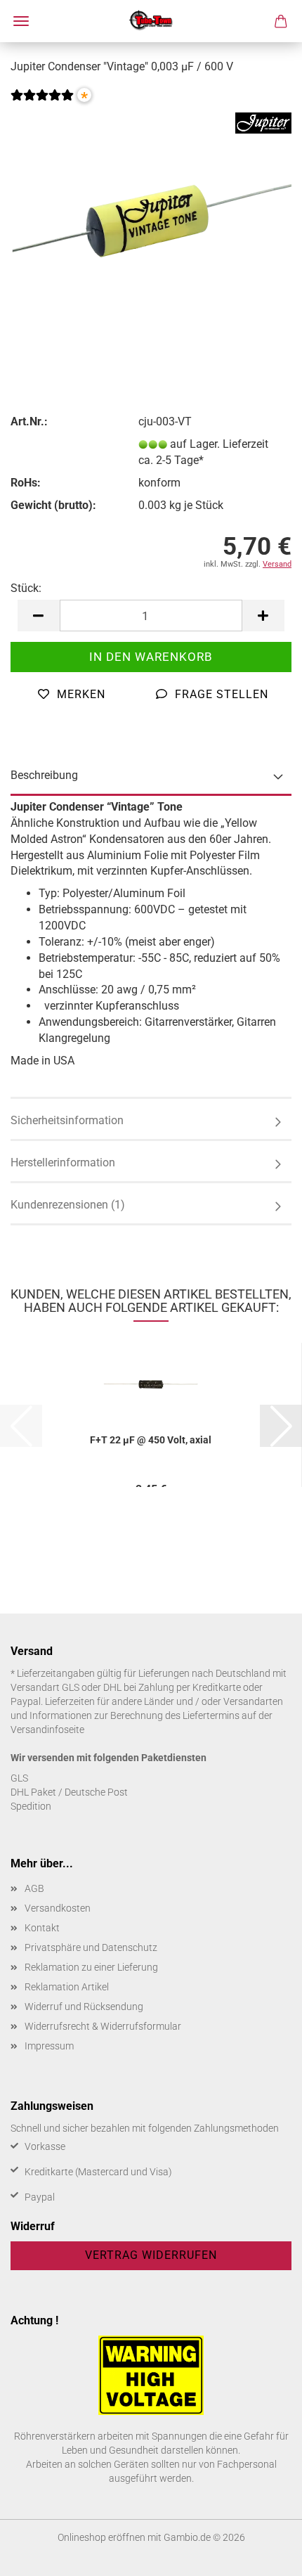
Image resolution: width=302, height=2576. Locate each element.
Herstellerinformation (63, 1163)
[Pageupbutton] (263, 2555)
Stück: (26, 588)
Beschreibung (44, 775)
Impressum (49, 2046)
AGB (34, 1888)
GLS (19, 1778)
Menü (21, 21)
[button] (39, 616)
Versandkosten (58, 1908)
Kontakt (42, 1928)
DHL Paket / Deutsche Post (69, 1792)
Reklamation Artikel (67, 1987)
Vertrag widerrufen (151, 2255)
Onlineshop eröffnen (101, 2537)
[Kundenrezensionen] (42, 104)
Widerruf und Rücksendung (84, 2007)
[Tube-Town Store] (151, 21)
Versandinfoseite (47, 1730)
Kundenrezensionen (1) (68, 1205)
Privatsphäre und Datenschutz (91, 1947)
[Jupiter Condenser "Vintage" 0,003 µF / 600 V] (151, 217)
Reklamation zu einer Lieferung (91, 1967)
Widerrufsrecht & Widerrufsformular (103, 2026)
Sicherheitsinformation (67, 1120)
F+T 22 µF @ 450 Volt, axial (151, 1440)
